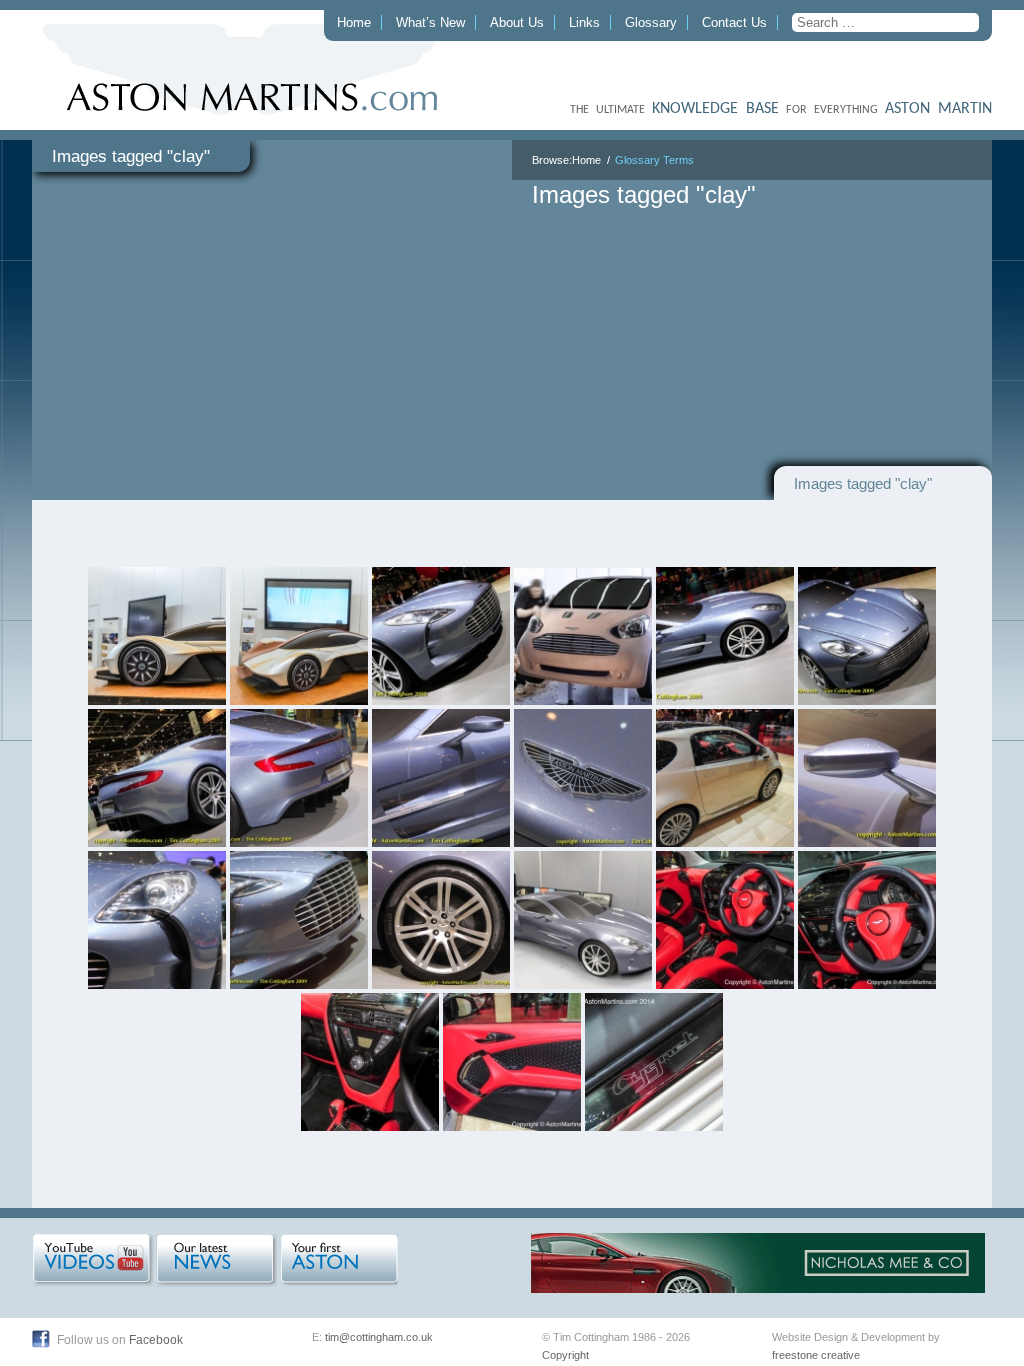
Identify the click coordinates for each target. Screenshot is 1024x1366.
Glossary (651, 22)
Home (354, 22)
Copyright (565, 1355)
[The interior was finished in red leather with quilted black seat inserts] (725, 920)
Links (584, 22)
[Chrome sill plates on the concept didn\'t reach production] (654, 1062)
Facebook (156, 1340)
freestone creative (816, 1355)
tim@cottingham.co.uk (379, 1337)
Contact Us (734, 22)
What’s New (430, 22)
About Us (517, 22)
